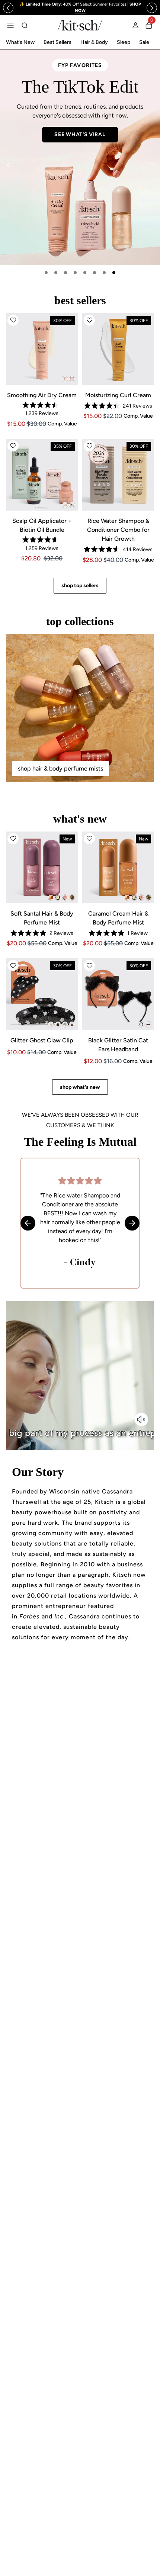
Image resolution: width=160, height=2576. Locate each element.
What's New (20, 42)
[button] (13, 320)
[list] (80, 157)
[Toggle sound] (141, 1419)
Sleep (124, 42)
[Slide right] (152, 8)
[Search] (25, 25)
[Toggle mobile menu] (10, 25)
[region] (80, 8)
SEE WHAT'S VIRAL (80, 134)
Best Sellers (57, 42)
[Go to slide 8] (114, 273)
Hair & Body (94, 42)
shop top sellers (80, 586)
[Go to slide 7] (104, 273)
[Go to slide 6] (95, 273)
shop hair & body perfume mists (60, 768)
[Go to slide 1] (46, 273)
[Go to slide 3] (65, 273)
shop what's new (80, 1087)
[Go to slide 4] (75, 273)
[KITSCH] (80, 25)
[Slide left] (8, 8)
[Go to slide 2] (56, 273)
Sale (144, 42)
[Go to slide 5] (85, 273)
